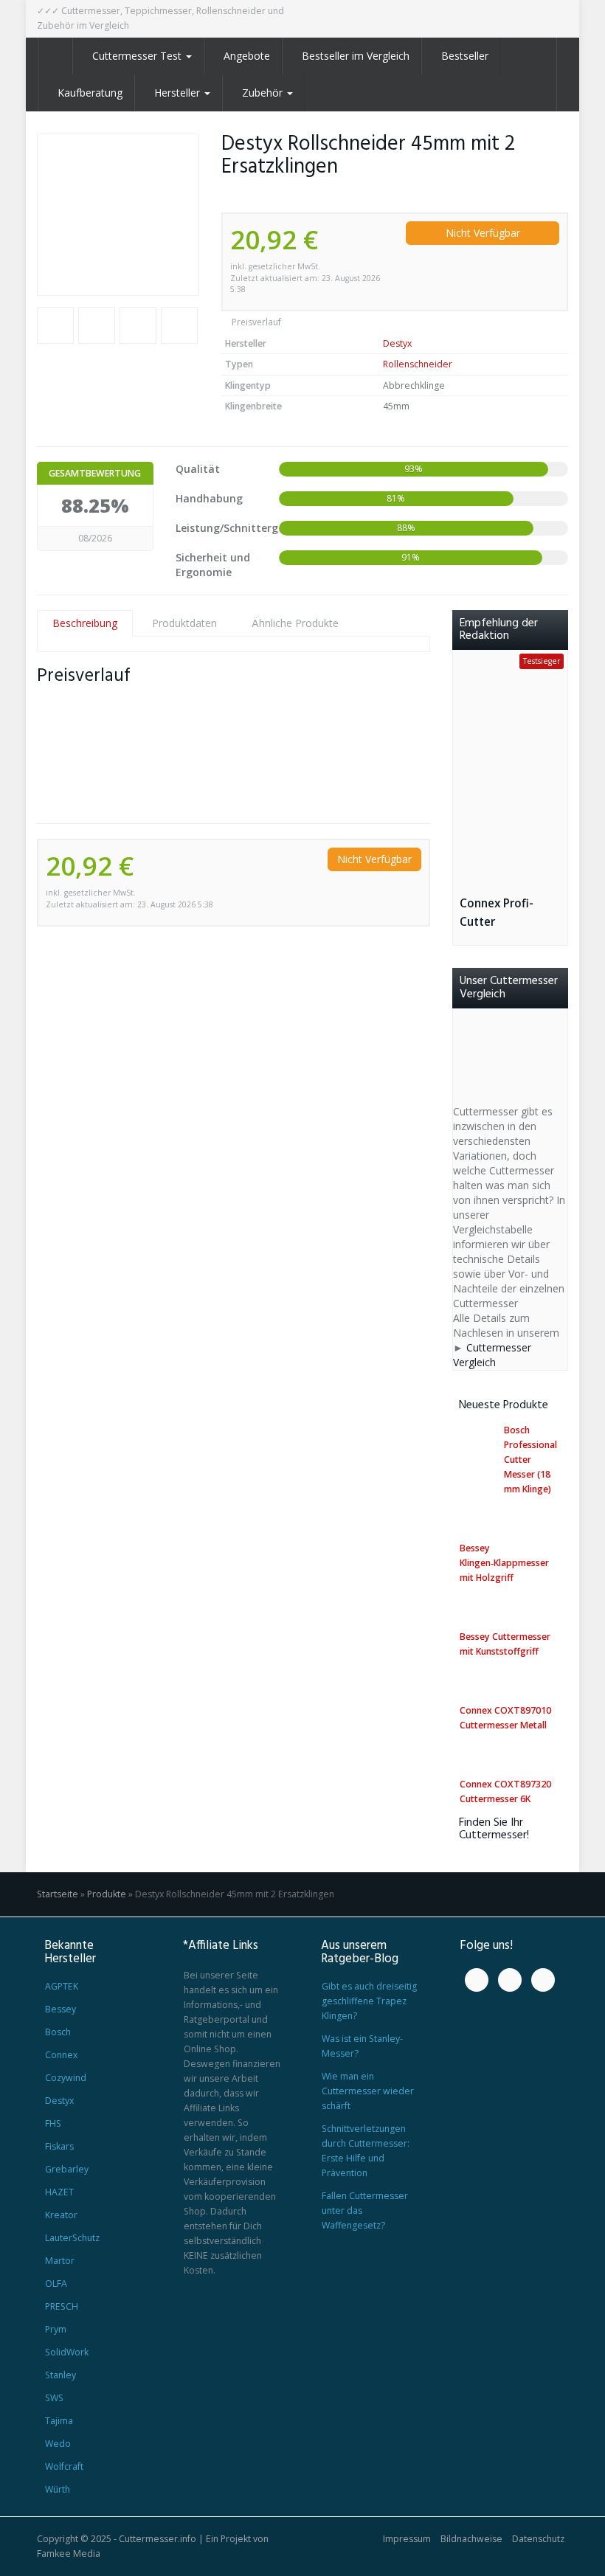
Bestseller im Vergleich (356, 56)
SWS (54, 2398)
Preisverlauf (255, 322)
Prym (56, 2329)
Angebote (247, 56)
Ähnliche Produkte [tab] (295, 623)
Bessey (60, 2009)
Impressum (407, 2539)
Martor (60, 2261)
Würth (58, 2489)
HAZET (59, 2192)
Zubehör (264, 93)
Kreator (61, 2215)
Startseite (58, 1894)
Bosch (58, 2032)
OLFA (56, 2284)
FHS (53, 2123)
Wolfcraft (64, 2466)
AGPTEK (62, 1986)
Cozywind (66, 2078)
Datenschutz (538, 2539)
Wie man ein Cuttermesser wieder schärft (368, 2091)
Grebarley (67, 2169)
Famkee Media (69, 2554)
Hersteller (179, 93)
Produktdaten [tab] (184, 623)
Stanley (60, 2375)
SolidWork (67, 2352)
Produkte (107, 1894)
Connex (61, 2055)
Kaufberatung (90, 93)
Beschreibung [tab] (85, 623)
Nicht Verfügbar (483, 233)
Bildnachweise (471, 2539)
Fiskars (59, 2146)
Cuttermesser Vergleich (492, 1355)
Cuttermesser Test (138, 56)
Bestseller (465, 56)
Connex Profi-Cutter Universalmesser (505, 913)
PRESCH (62, 2306)
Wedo (58, 2444)
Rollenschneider (418, 364)
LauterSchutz (72, 2238)
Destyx (397, 343)
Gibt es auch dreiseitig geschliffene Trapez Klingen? (369, 2001)
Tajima (59, 2421)
